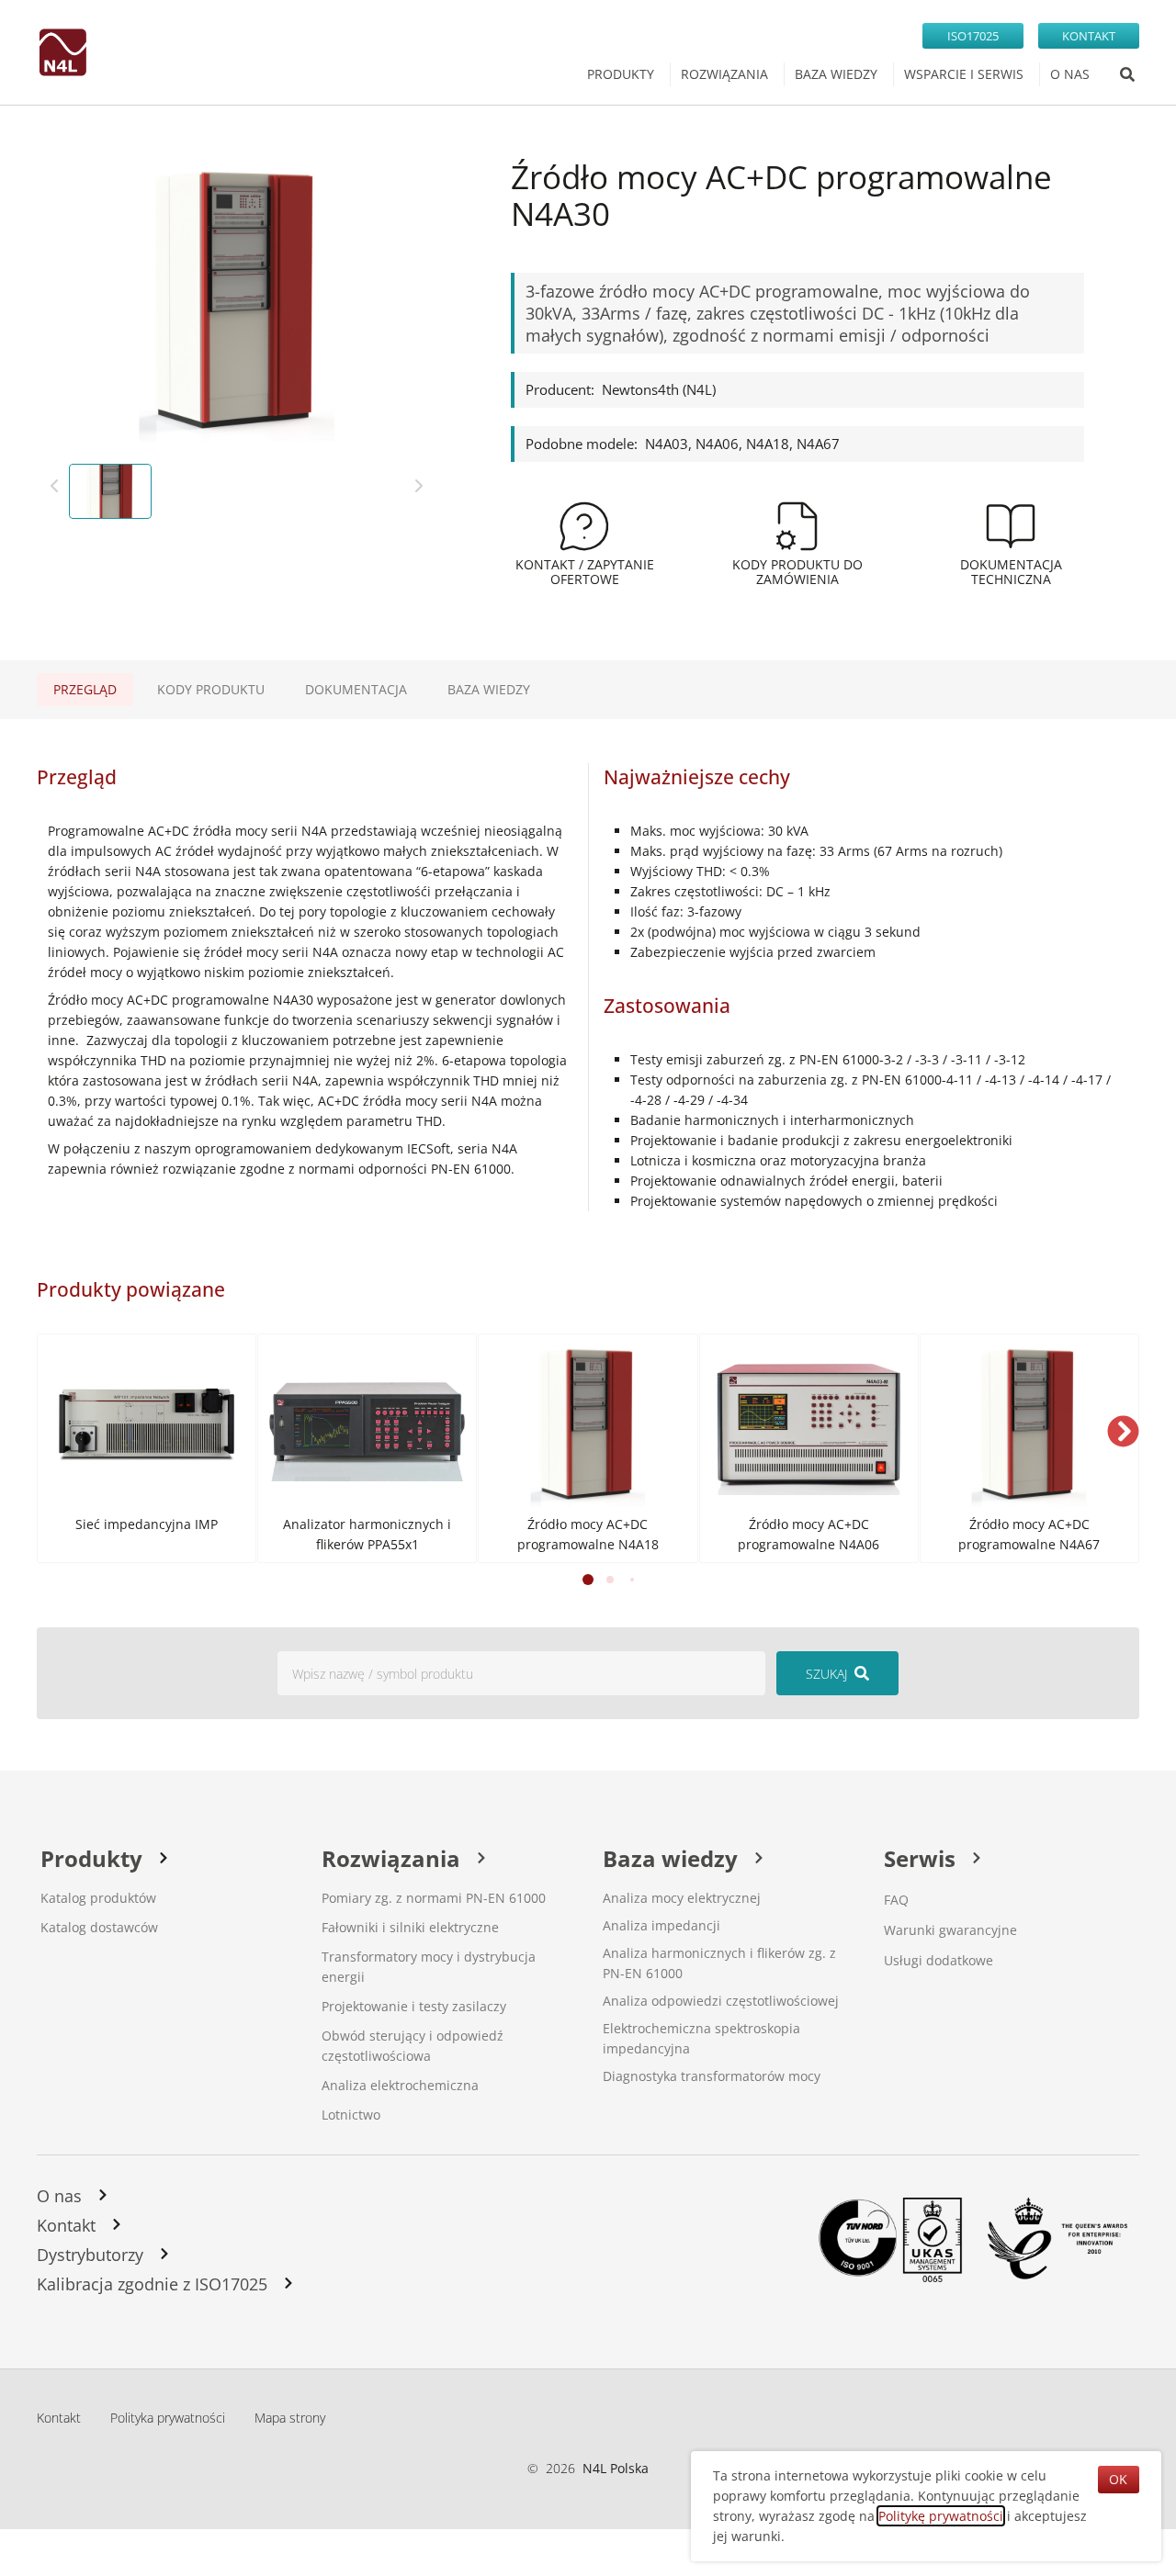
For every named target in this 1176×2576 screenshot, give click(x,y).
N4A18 (768, 444)
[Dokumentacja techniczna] (1011, 526)
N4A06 (717, 444)
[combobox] (521, 1673)
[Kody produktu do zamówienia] (797, 526)
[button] (1123, 1431)
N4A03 (667, 444)
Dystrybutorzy (90, 2255)
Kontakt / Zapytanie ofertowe (585, 572)
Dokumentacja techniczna (1011, 572)
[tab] (85, 690)
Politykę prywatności (941, 2516)
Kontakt (66, 2225)
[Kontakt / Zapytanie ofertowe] (584, 526)
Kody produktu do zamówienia (797, 572)
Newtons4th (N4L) (659, 389)
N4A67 (818, 444)
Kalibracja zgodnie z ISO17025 (152, 2284)
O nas (59, 2196)
